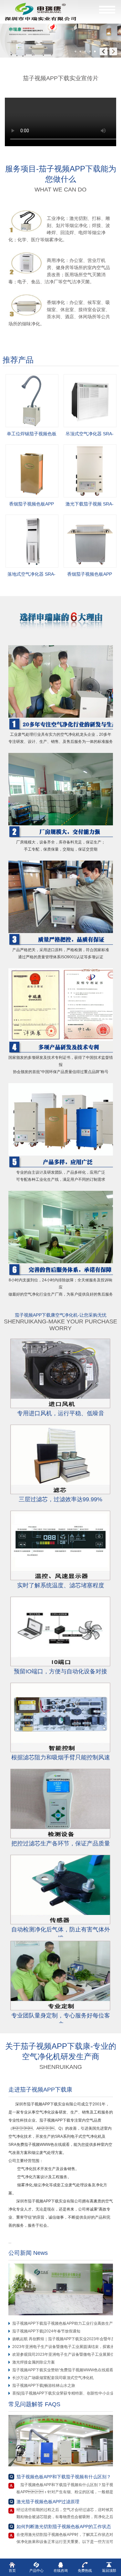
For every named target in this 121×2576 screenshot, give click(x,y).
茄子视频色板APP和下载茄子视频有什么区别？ (64, 2477)
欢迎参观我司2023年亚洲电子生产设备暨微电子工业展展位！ (65, 2354)
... (12, 2242)
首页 (12, 2571)
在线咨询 (61, 2571)
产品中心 (36, 2571)
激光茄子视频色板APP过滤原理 (48, 2502)
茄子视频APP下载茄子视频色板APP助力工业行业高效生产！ (65, 2323)
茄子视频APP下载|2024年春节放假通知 (46, 2331)
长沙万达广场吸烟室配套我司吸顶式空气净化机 (53, 2378)
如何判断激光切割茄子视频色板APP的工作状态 (64, 2527)
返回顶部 (109, 2571)
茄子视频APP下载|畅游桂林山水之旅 (44, 2386)
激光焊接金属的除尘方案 (34, 2362)
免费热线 (85, 2571)
